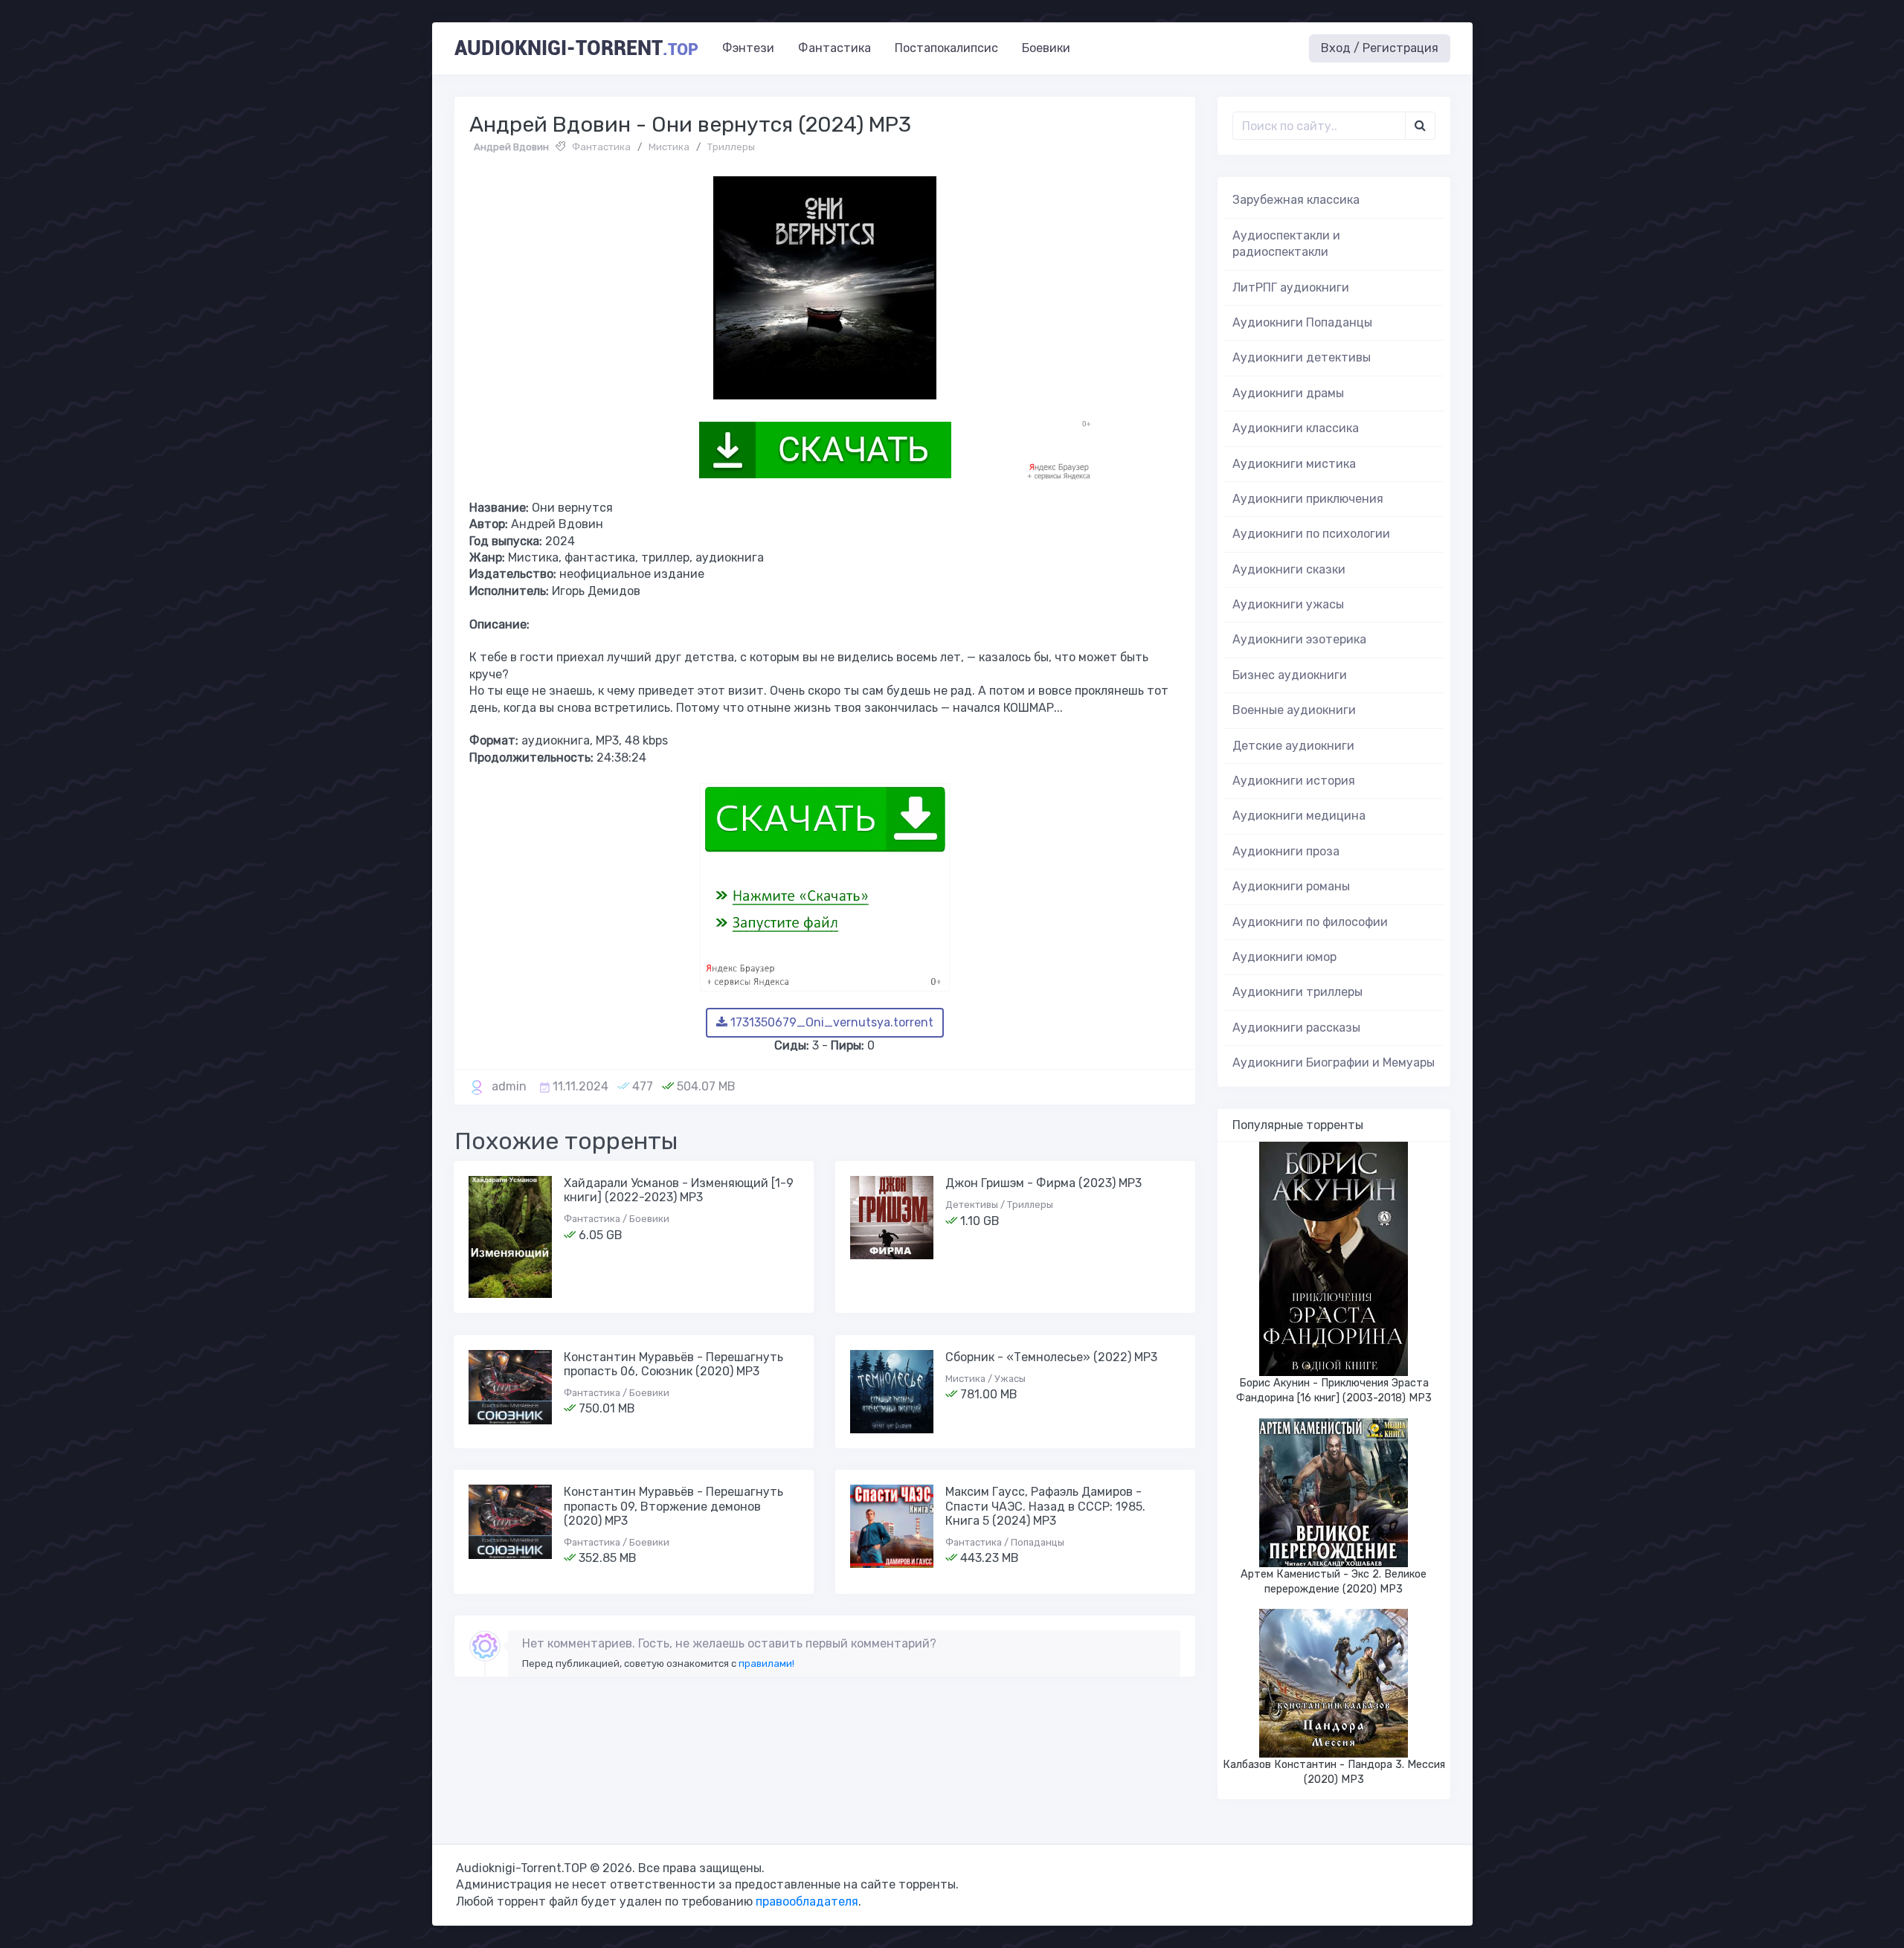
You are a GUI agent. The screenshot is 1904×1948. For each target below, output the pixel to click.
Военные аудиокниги (1294, 710)
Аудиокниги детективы (1302, 357)
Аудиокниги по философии (1310, 922)
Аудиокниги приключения (1308, 499)
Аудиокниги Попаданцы (1302, 322)
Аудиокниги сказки (1289, 569)
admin (509, 1086)
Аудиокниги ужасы (1288, 604)
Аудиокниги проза (1286, 851)
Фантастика (834, 48)
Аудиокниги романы (1291, 886)
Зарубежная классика (1296, 200)
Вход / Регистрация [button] (1380, 48)
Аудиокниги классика (1296, 428)
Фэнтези (748, 48)
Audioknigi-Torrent (576, 48)
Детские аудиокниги (1293, 746)
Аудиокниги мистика (1294, 464)
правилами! (766, 1663)
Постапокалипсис (946, 48)
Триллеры (731, 147)
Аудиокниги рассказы (1296, 1028)
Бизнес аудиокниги (1290, 675)
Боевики (1046, 48)
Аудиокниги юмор (1284, 957)
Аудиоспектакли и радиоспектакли (1286, 244)
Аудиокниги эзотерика (1299, 639)
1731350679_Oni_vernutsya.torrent (830, 1022)
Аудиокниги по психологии (1311, 534)
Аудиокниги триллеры (1297, 992)
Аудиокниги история (1294, 781)
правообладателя (807, 1902)
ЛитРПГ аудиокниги (1291, 287)
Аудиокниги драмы (1288, 393)
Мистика (669, 147)
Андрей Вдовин (511, 147)
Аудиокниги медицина (1299, 816)
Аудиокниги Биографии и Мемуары (1334, 1063)
